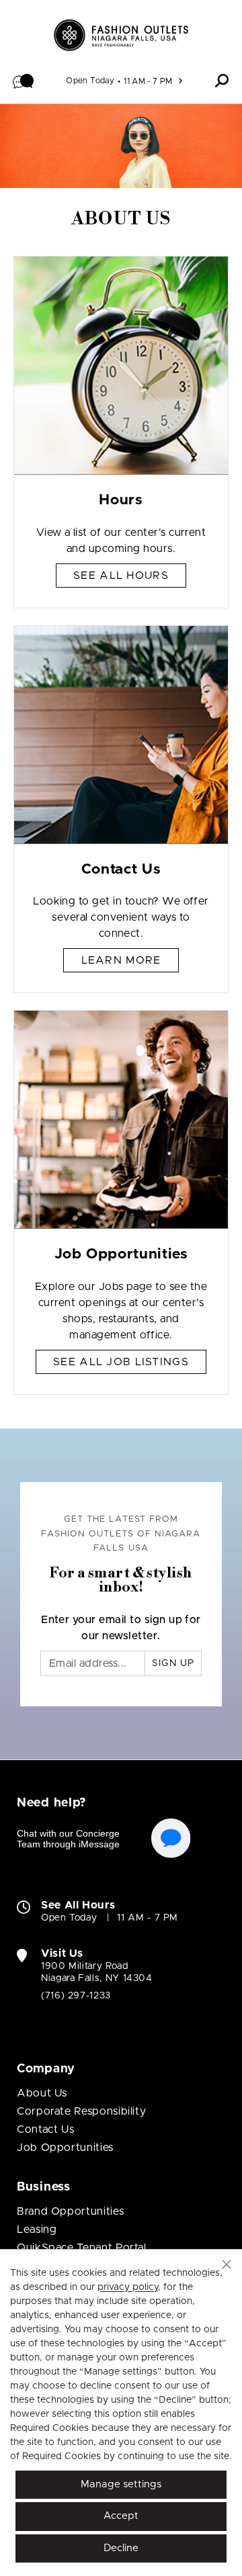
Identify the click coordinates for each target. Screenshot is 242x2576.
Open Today (90, 81)
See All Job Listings (121, 1362)
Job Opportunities (65, 2148)
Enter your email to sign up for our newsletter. (121, 1628)
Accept (121, 2516)
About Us (42, 2093)
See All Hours (121, 576)
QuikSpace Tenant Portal (82, 2248)
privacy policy (128, 2287)
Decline (121, 2548)
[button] (24, 81)
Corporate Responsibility (81, 2111)
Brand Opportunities (70, 2211)
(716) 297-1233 (76, 1996)
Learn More (121, 960)
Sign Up (173, 1663)
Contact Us (45, 2129)
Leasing (37, 2229)
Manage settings (121, 2484)
